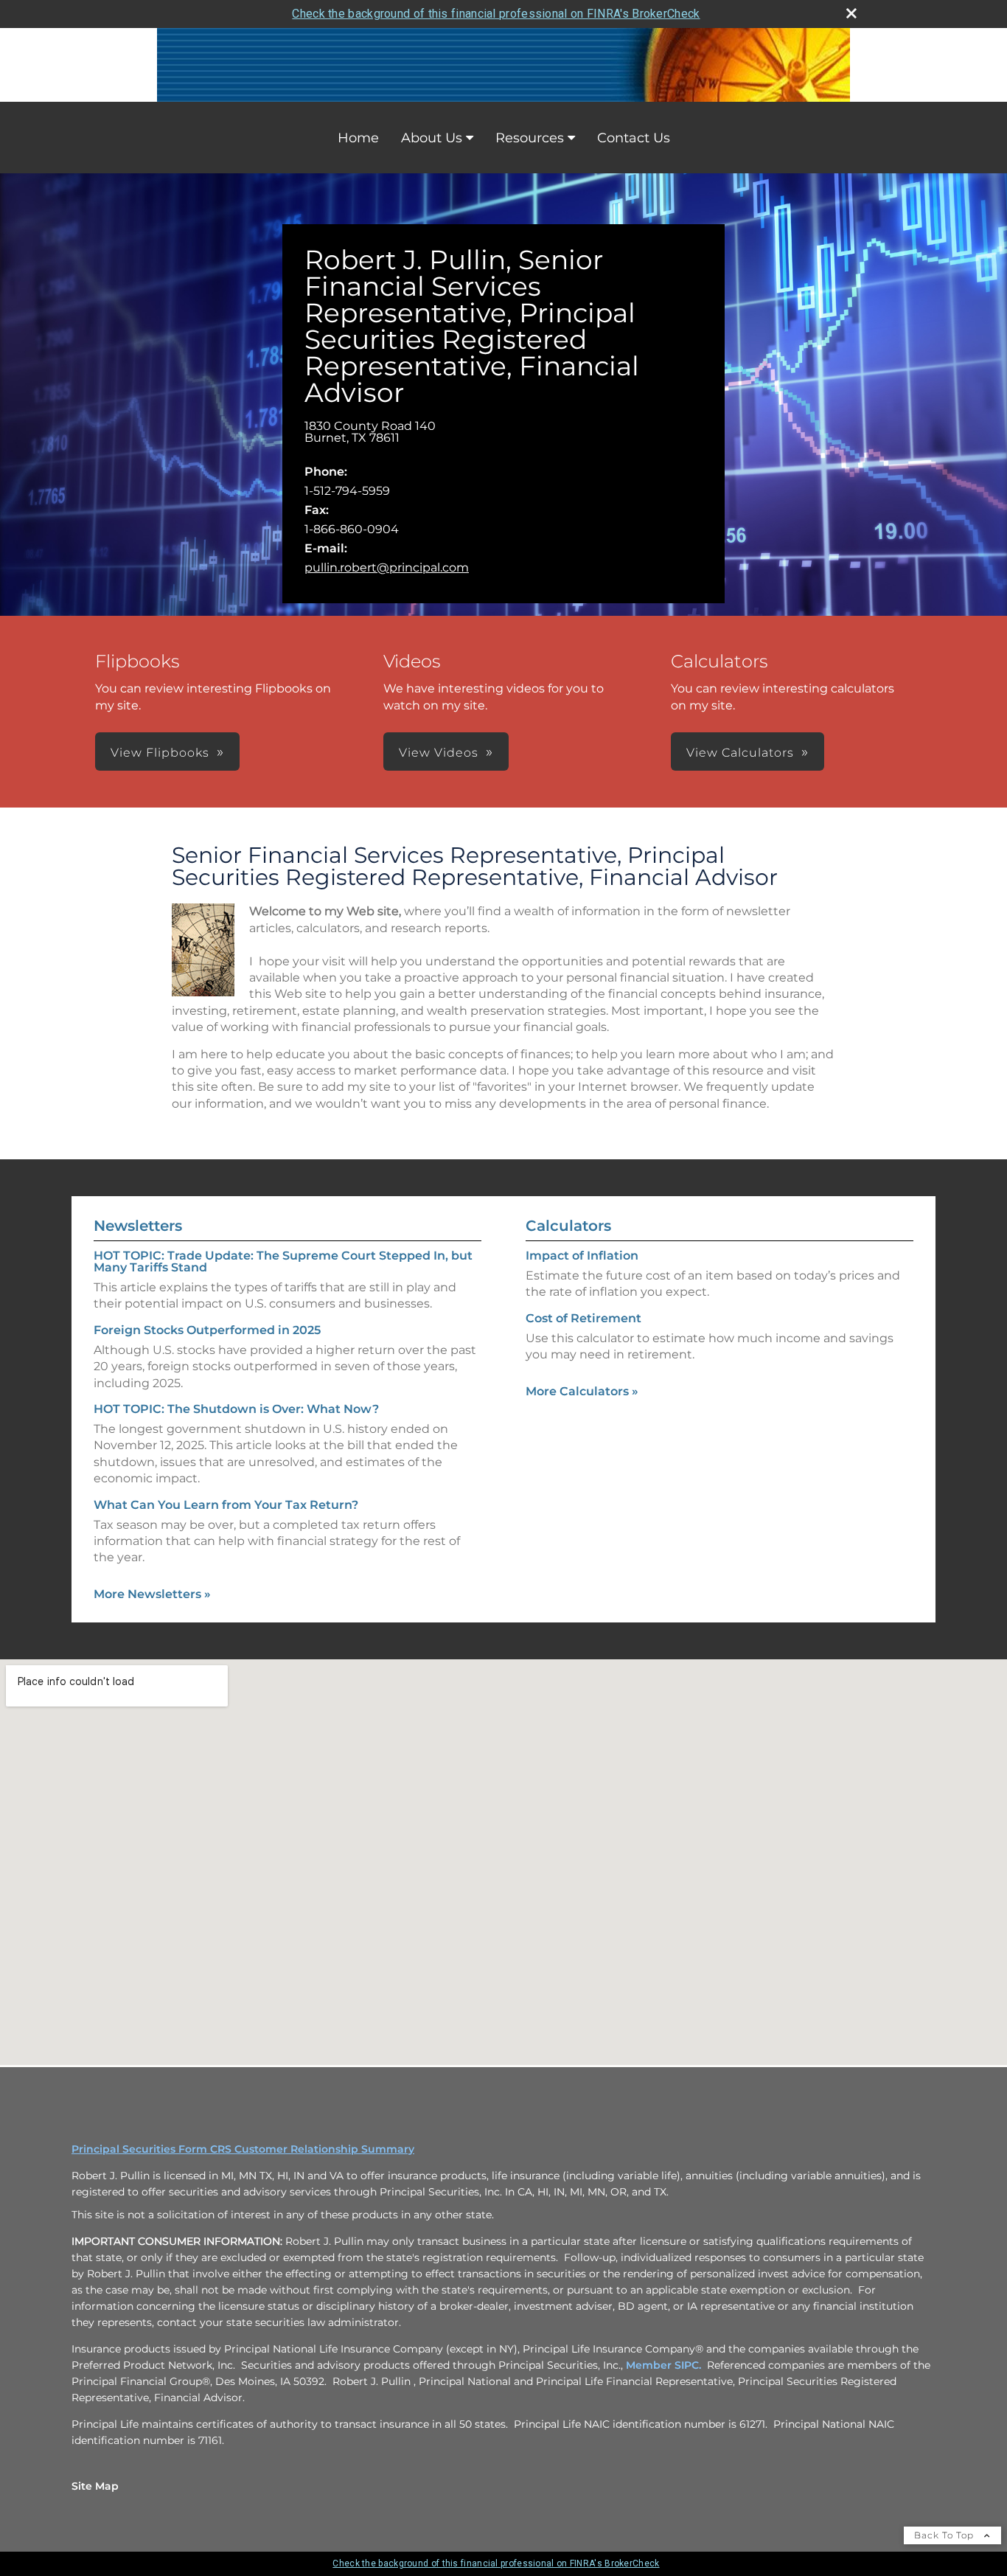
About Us (432, 138)
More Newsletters (152, 1594)
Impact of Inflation (582, 1256)
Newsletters (138, 1226)
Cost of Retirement (583, 1318)
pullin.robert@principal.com (387, 567)
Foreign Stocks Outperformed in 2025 (207, 1330)
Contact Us (634, 138)
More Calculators (582, 1391)
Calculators (568, 1226)
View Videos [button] (439, 753)
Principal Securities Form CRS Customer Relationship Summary (243, 2149)
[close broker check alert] (851, 13)
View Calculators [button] (740, 753)
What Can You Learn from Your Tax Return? (226, 1505)
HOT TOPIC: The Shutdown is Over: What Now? (236, 1409)
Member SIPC (662, 2365)
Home (358, 138)
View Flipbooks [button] (160, 753)
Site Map (95, 2486)
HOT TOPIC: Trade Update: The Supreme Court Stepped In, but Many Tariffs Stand (283, 1261)
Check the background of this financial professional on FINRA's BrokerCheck (496, 14)
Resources (530, 138)
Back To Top (945, 2535)
